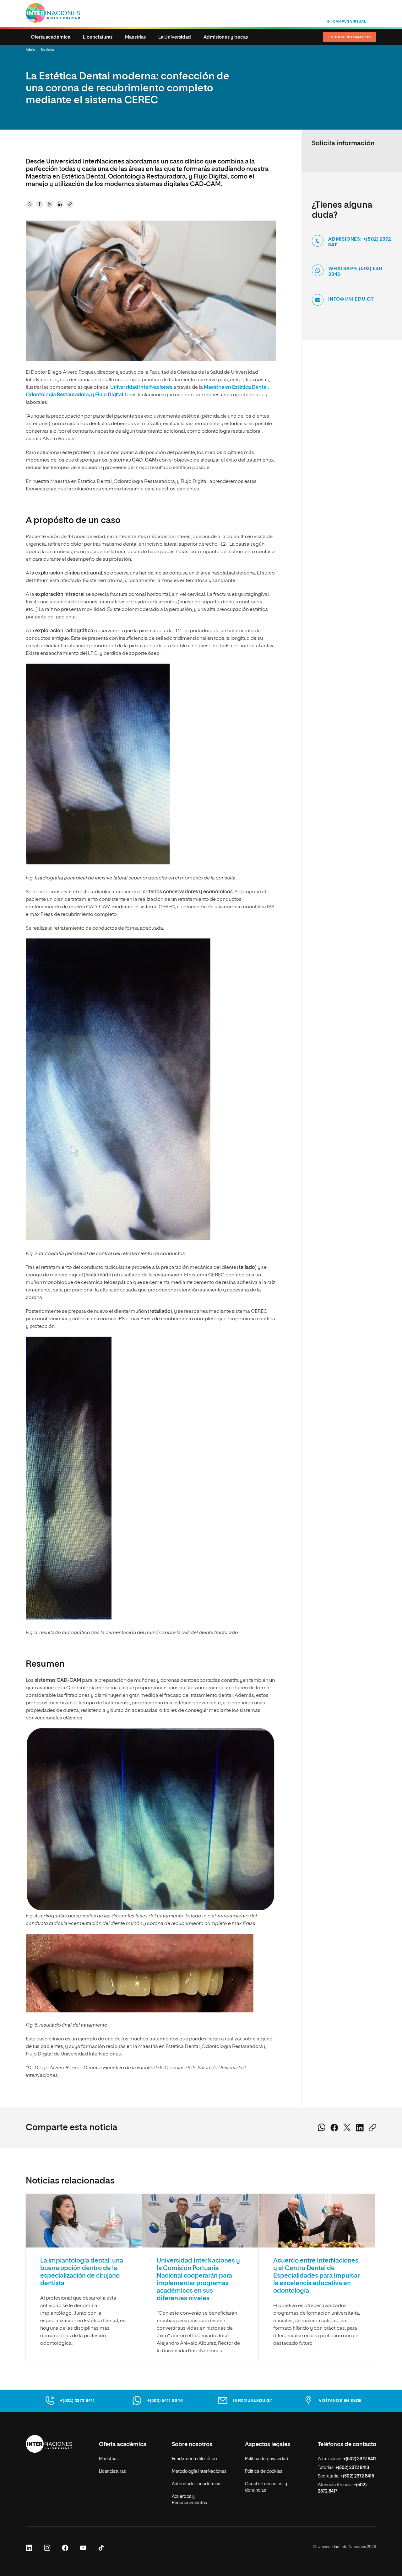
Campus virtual (350, 21)
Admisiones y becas (226, 37)
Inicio (30, 50)
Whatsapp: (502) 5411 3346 (355, 272)
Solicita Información (350, 37)
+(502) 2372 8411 (77, 2401)
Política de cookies (264, 2472)
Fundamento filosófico (194, 2459)
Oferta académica (51, 37)
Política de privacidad (267, 2459)
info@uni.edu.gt (351, 299)
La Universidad (175, 37)
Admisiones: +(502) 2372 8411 (359, 242)
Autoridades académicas (197, 2484)
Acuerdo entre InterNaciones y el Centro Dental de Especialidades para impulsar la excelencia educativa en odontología (316, 2276)
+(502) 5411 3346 (165, 2401)
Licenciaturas (98, 37)
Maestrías (135, 37)
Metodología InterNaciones (199, 2472)
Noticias (47, 50)
